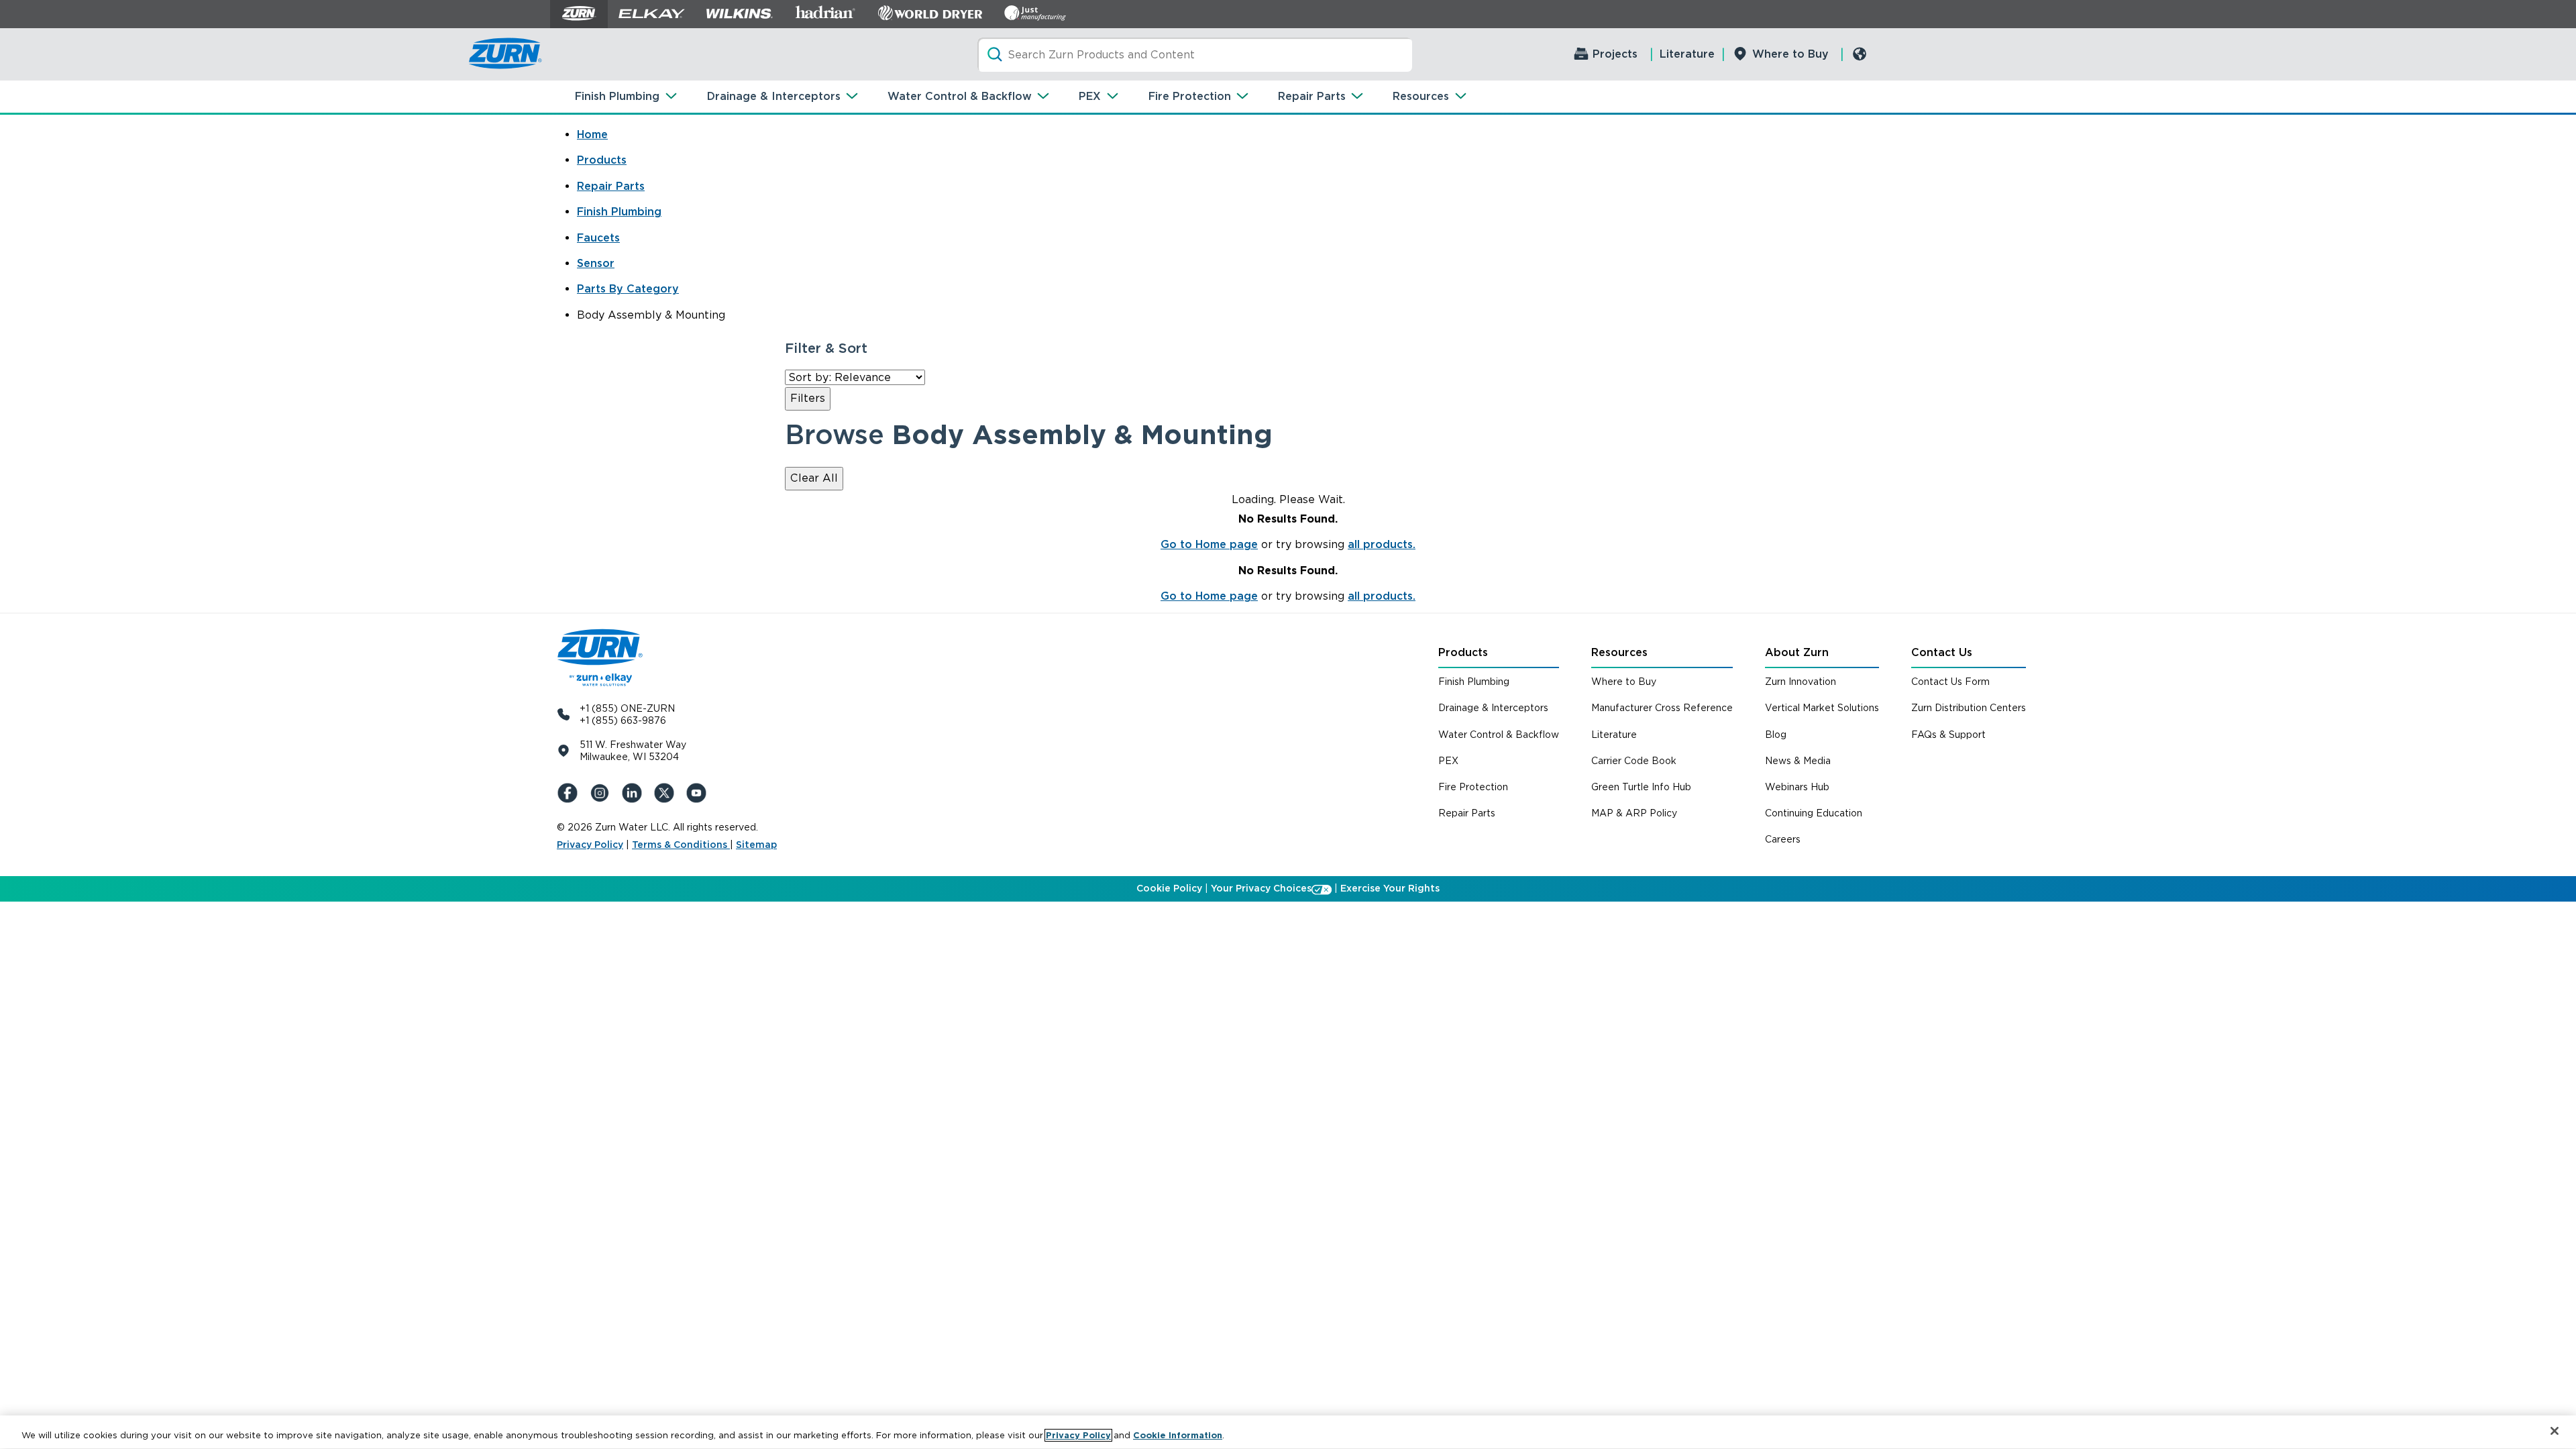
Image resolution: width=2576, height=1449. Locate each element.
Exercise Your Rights (1390, 888)
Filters (808, 398)
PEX (1090, 96)
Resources (1421, 96)
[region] (1288, 1432)
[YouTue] (699, 793)
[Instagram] (602, 793)
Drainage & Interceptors (774, 96)
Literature (1687, 54)
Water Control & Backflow (960, 96)
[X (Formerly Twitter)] (667, 793)
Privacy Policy (590, 845)
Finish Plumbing (617, 96)
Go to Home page (1209, 544)
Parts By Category (628, 289)
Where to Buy (1790, 54)
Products (602, 160)
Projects (1615, 54)
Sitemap (756, 845)
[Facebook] (570, 793)
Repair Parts (1312, 96)
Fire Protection (1190, 96)
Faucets (598, 238)
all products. (1382, 544)
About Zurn (1797, 652)
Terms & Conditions (681, 845)
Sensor (596, 263)
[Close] (2555, 1431)
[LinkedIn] (635, 793)
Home (592, 135)
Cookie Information (1178, 1435)
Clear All (814, 478)
